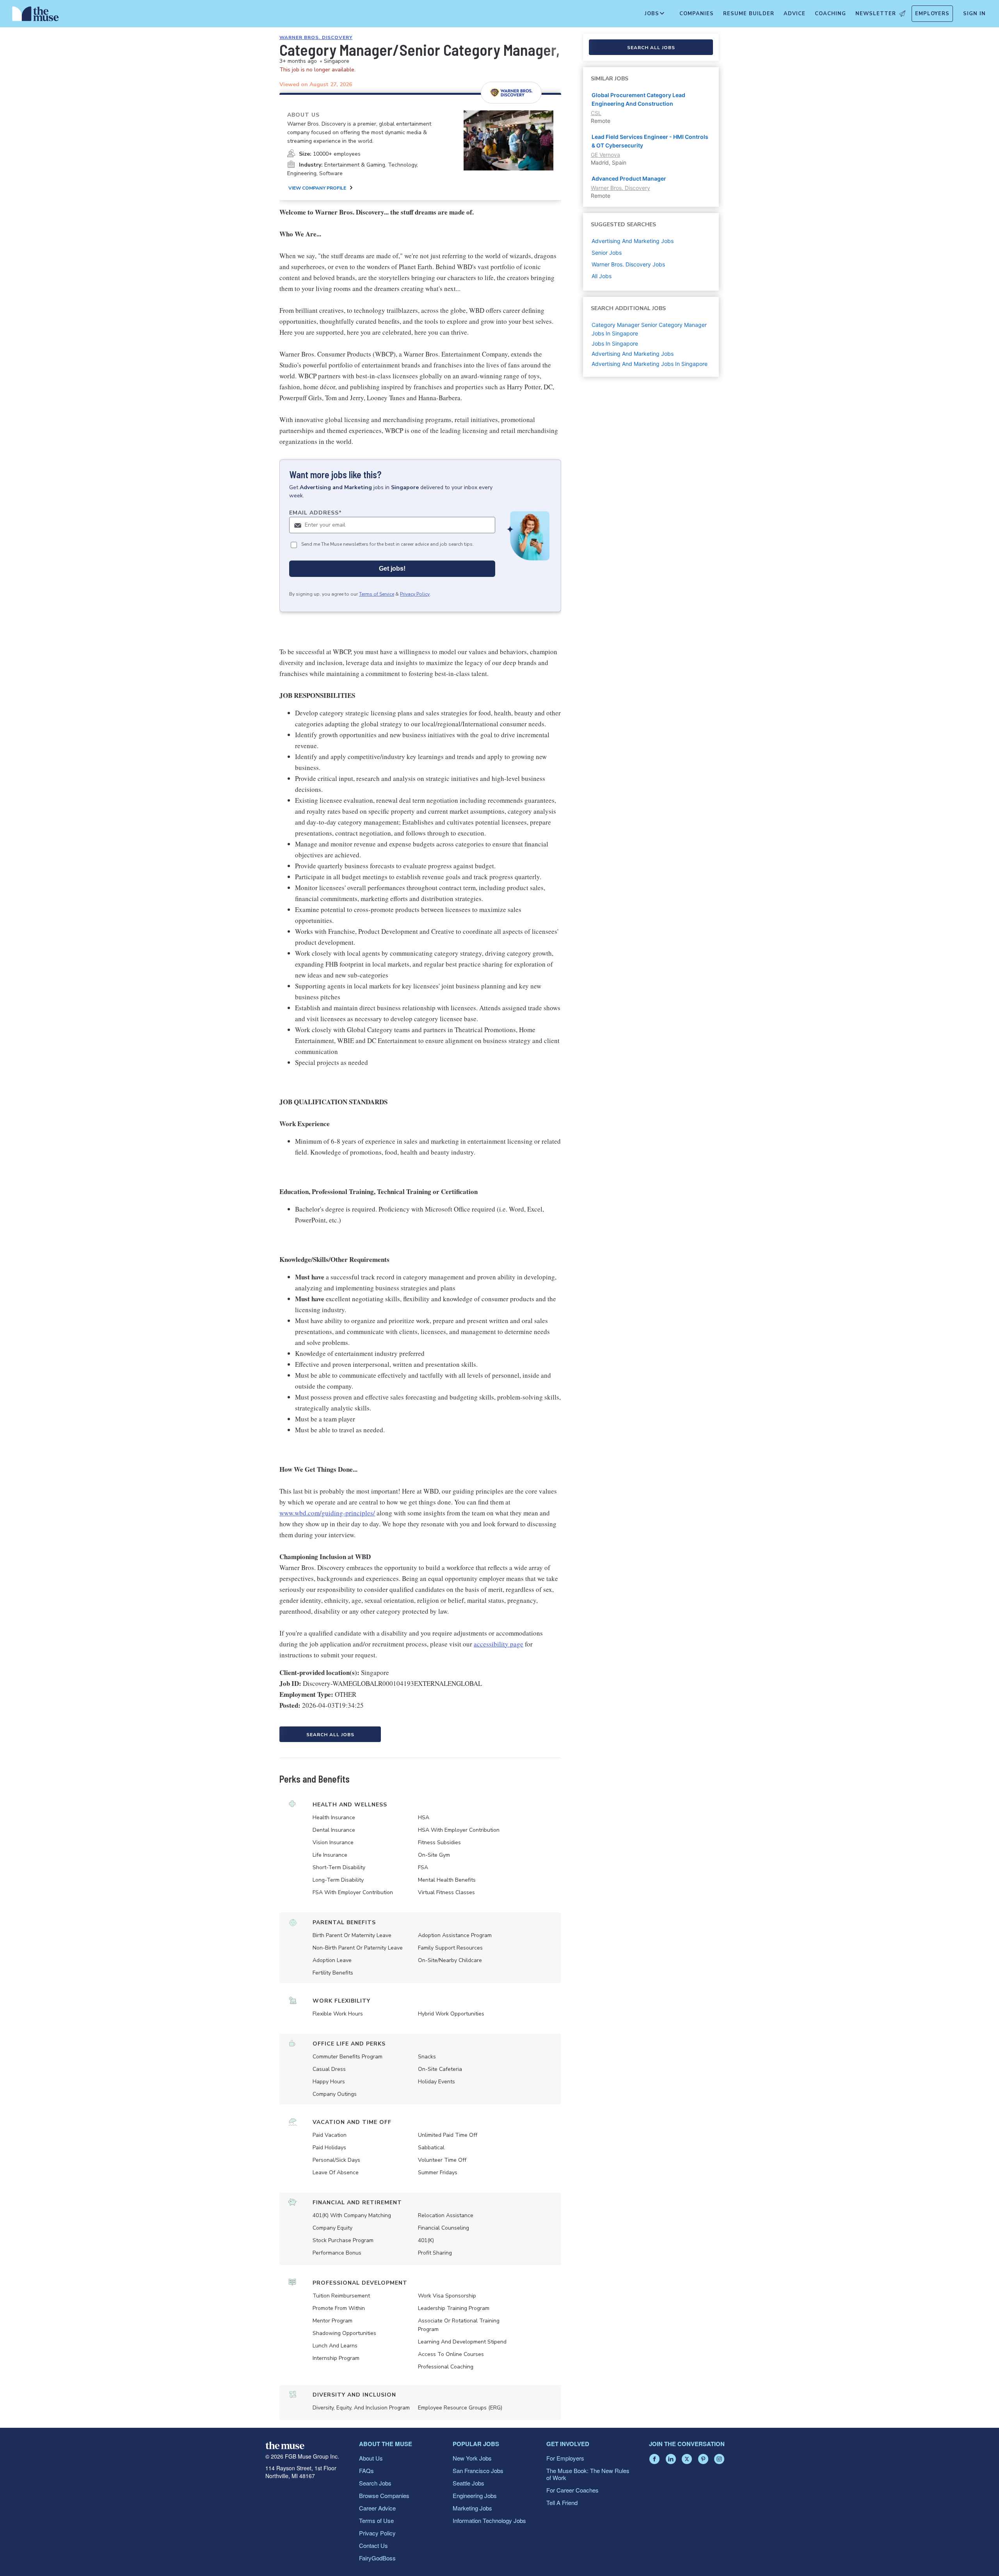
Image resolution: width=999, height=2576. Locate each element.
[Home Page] (36, 16)
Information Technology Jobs (489, 2520)
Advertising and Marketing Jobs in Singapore (650, 364)
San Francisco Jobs (478, 2470)
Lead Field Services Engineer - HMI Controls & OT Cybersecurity (650, 141)
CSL (596, 113)
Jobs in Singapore (615, 343)
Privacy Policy (415, 594)
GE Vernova (605, 155)
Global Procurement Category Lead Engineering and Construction (638, 99)
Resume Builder (749, 14)
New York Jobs (472, 2458)
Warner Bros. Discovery (316, 37)
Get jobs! (392, 569)
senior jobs (607, 253)
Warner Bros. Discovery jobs (628, 264)
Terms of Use (376, 2520)
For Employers (565, 2458)
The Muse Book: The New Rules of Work (588, 2474)
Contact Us (373, 2545)
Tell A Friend (562, 2502)
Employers (932, 14)
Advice (795, 14)
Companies (697, 14)
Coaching (830, 14)
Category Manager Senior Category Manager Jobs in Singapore (649, 329)
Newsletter (876, 14)
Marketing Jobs (472, 2508)
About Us (371, 2458)
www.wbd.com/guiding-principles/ (327, 1513)
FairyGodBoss (377, 2558)
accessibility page (499, 1644)
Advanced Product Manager (629, 178)
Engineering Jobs (475, 2495)
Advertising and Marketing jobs (633, 241)
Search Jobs (375, 2483)
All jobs (602, 276)
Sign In (974, 14)
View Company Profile (317, 188)
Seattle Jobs (468, 2483)
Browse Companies (384, 2495)
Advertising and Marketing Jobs (633, 354)
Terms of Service (377, 594)
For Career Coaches (572, 2490)
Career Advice (377, 2508)
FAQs (366, 2470)
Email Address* (316, 513)
